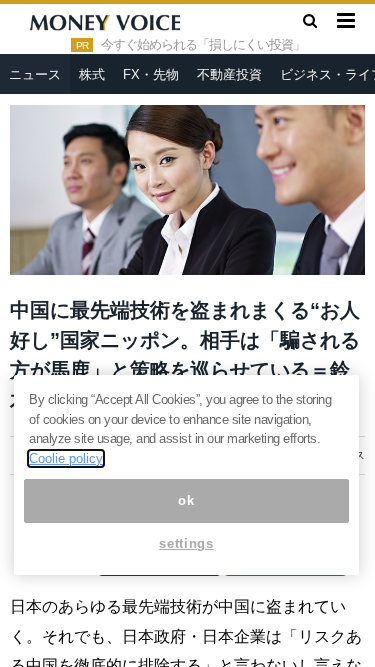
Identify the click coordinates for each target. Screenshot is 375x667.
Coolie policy (66, 458)
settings (186, 543)
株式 (92, 74)
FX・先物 (151, 74)
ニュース (35, 74)
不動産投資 (229, 74)
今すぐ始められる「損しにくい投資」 (203, 45)
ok (186, 500)
